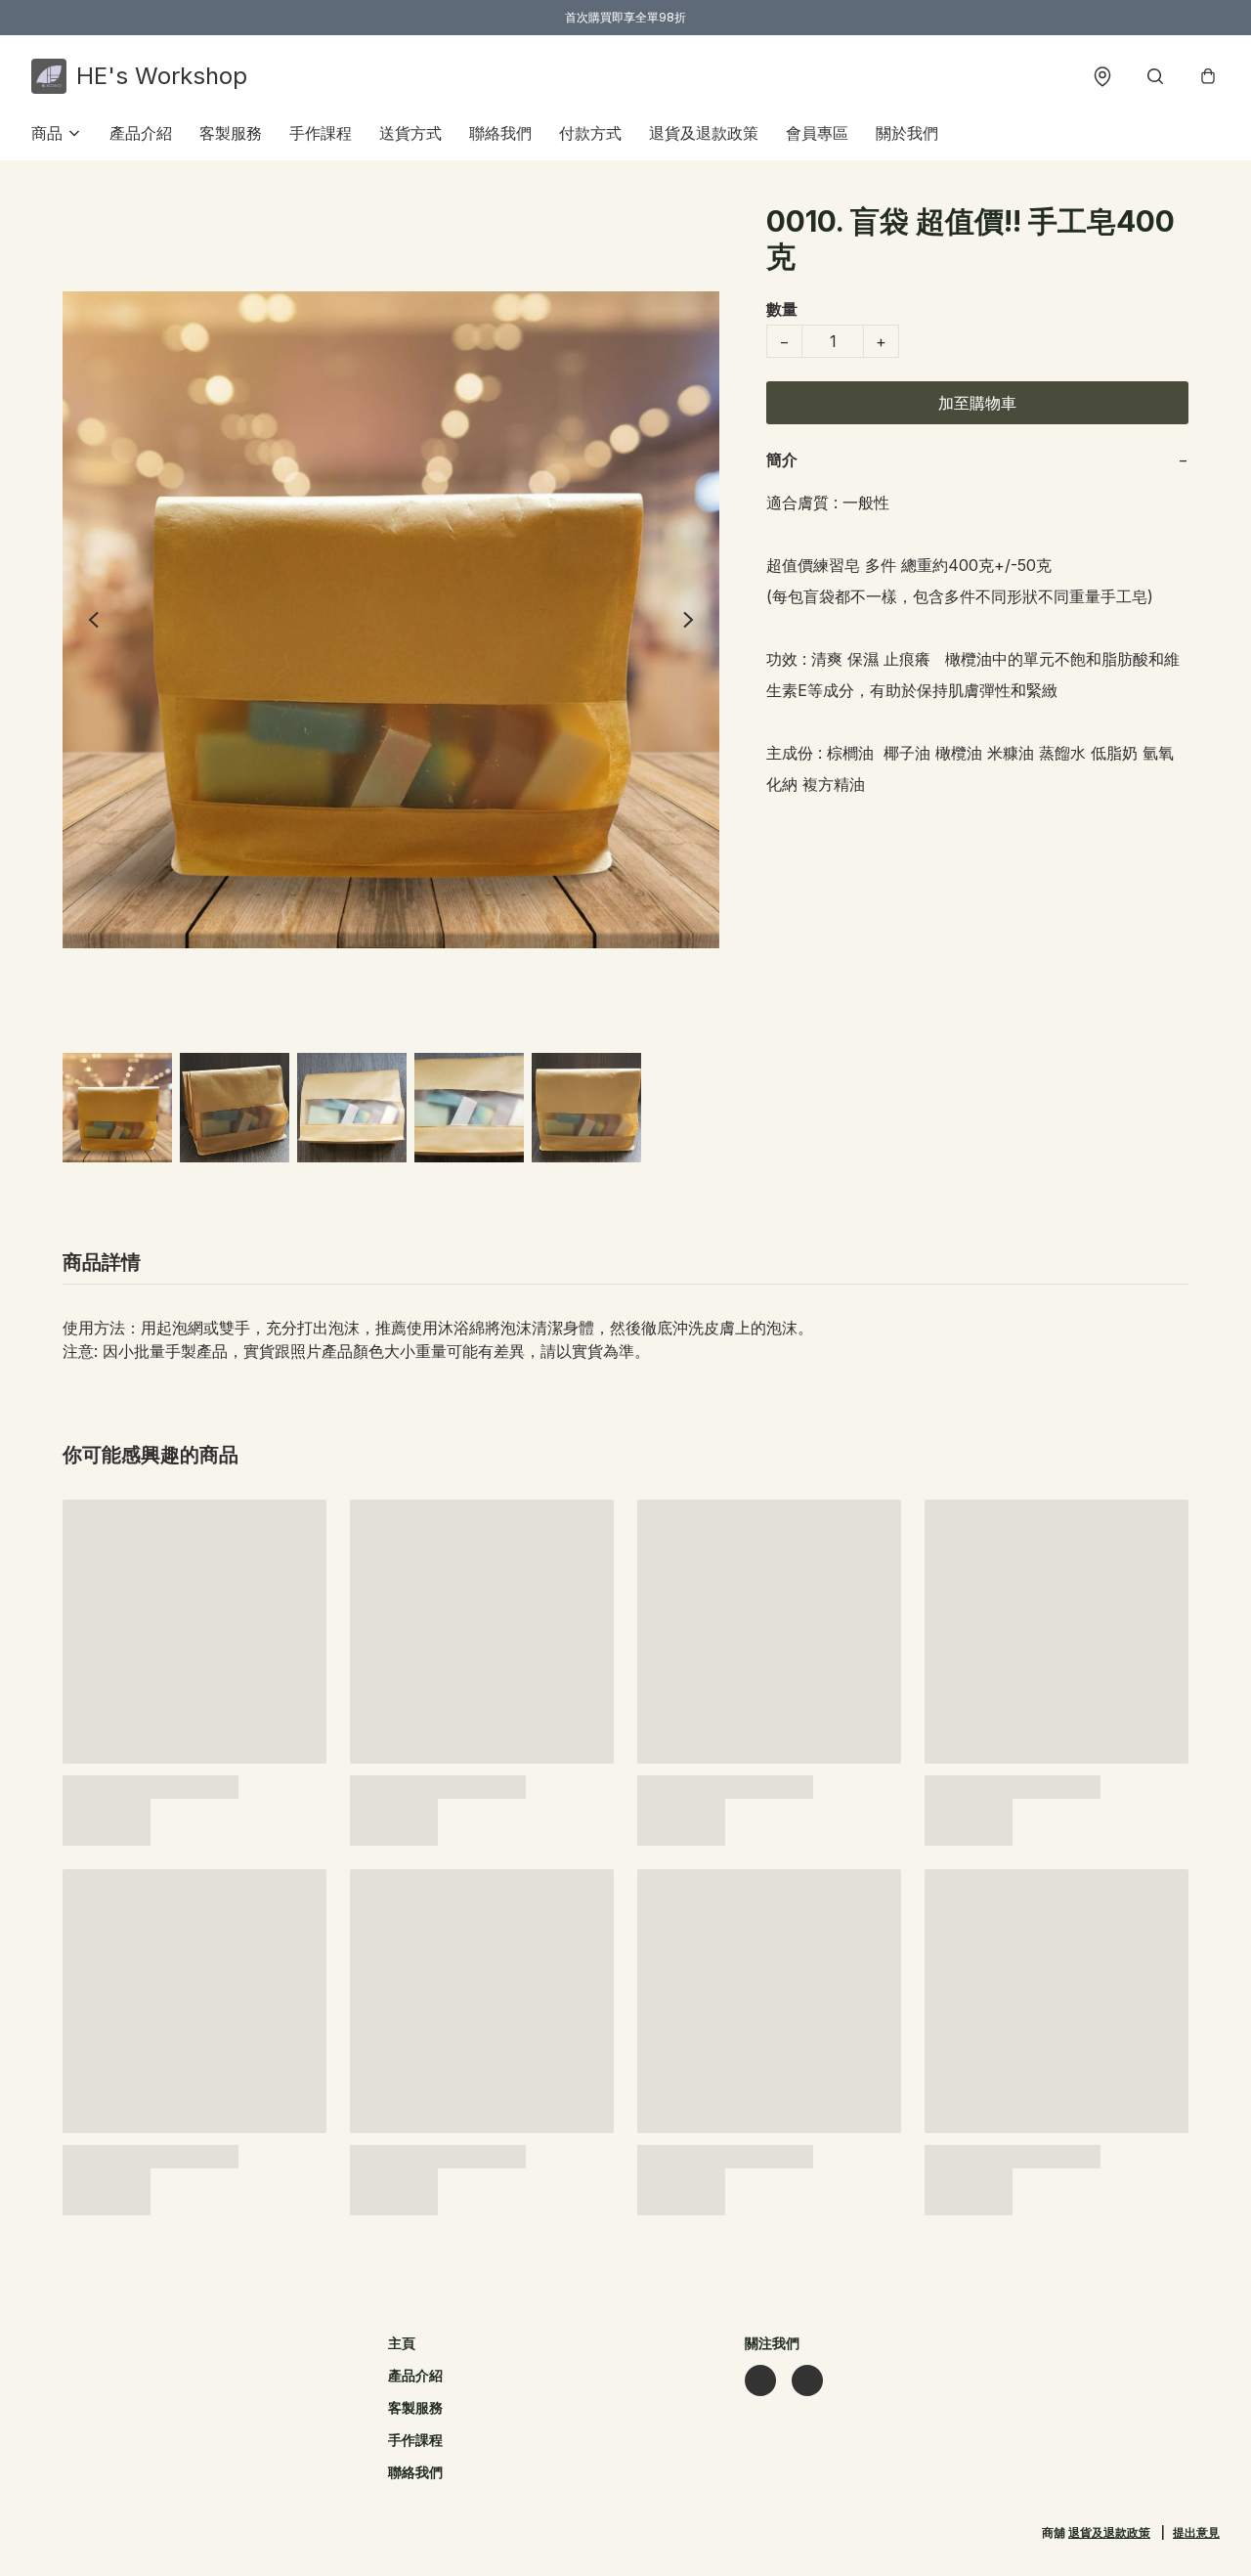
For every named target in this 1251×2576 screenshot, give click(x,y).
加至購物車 (977, 403)
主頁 (402, 2343)
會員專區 (817, 133)
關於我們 (907, 133)
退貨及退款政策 (704, 133)
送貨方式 (410, 133)
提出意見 (1196, 2532)
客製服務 (231, 133)
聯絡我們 (500, 133)
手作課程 (321, 133)
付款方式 (590, 133)
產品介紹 (141, 133)
